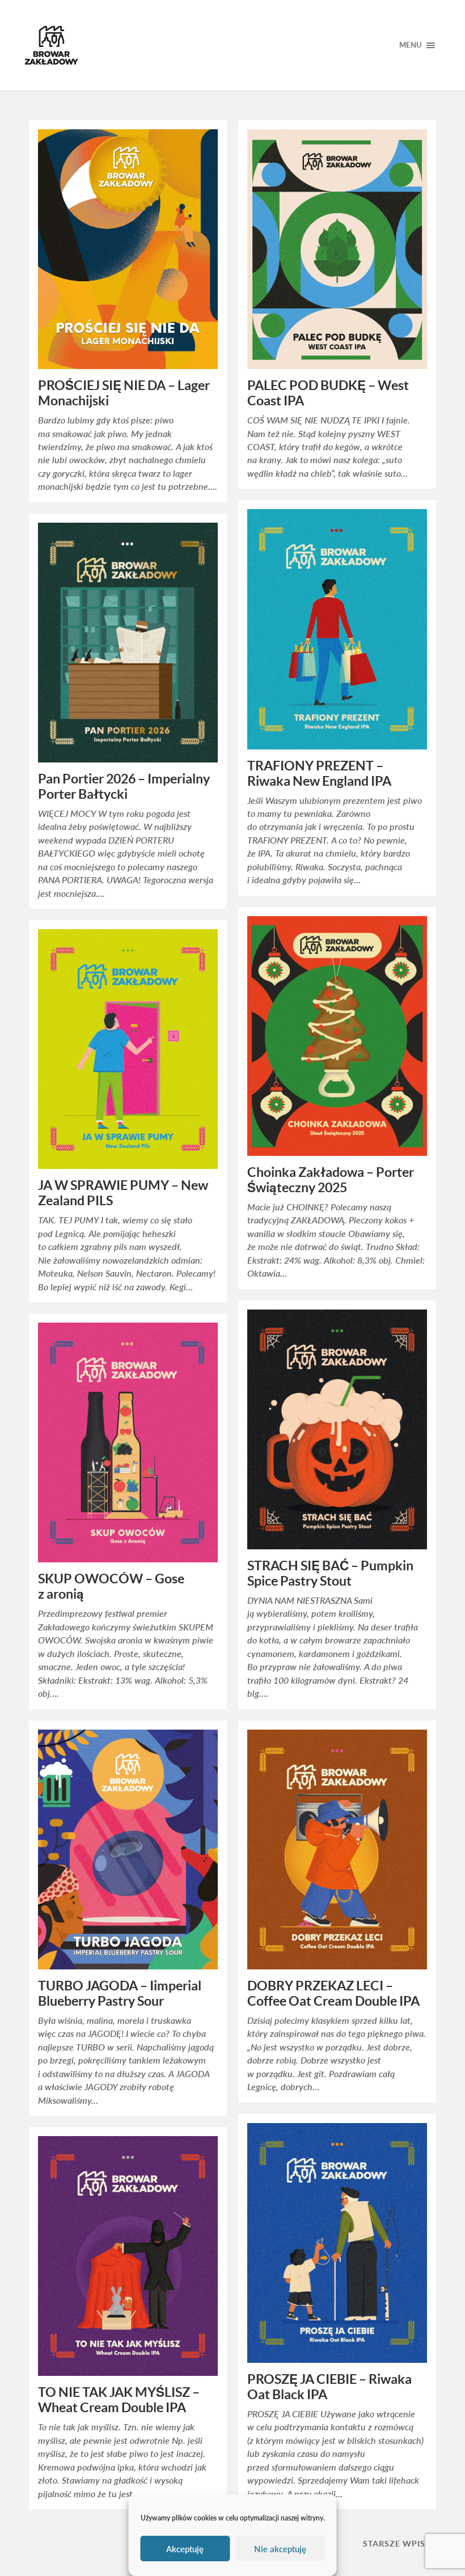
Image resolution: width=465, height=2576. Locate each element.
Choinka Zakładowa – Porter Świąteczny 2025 (331, 1180)
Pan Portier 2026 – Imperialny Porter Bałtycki (124, 787)
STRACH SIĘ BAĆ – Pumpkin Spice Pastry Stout (330, 1573)
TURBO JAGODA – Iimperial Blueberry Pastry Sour (120, 1994)
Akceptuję (185, 2549)
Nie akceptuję (280, 2549)
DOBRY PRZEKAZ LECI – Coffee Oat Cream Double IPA (333, 1994)
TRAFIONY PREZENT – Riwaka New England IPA (319, 774)
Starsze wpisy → (402, 2543)
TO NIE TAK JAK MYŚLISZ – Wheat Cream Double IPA (119, 2400)
